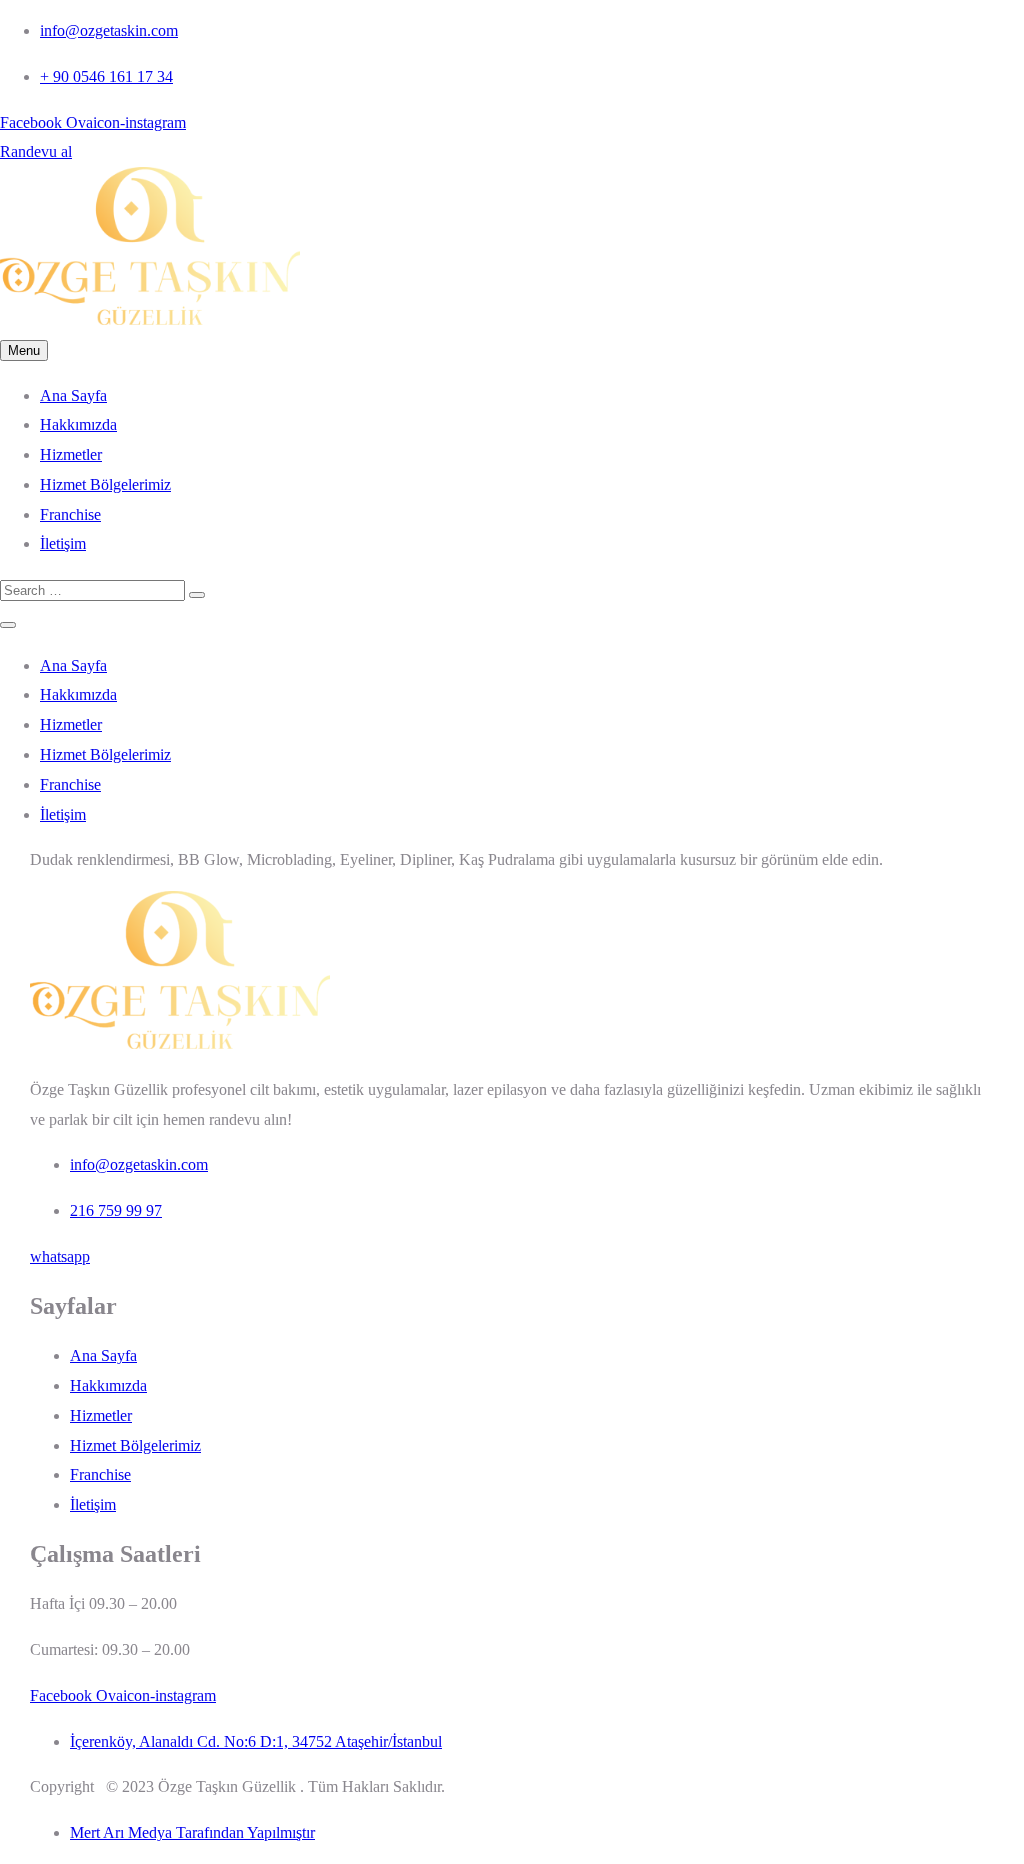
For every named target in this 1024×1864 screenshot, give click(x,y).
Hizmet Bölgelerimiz (105, 484)
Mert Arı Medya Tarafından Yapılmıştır (192, 1832)
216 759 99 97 (116, 1210)
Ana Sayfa (73, 395)
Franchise (70, 514)
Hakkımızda (78, 424)
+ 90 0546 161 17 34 (106, 76)
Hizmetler (71, 454)
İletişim (63, 543)
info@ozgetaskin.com (109, 30)
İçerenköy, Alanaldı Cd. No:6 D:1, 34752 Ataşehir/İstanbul (256, 1741)
